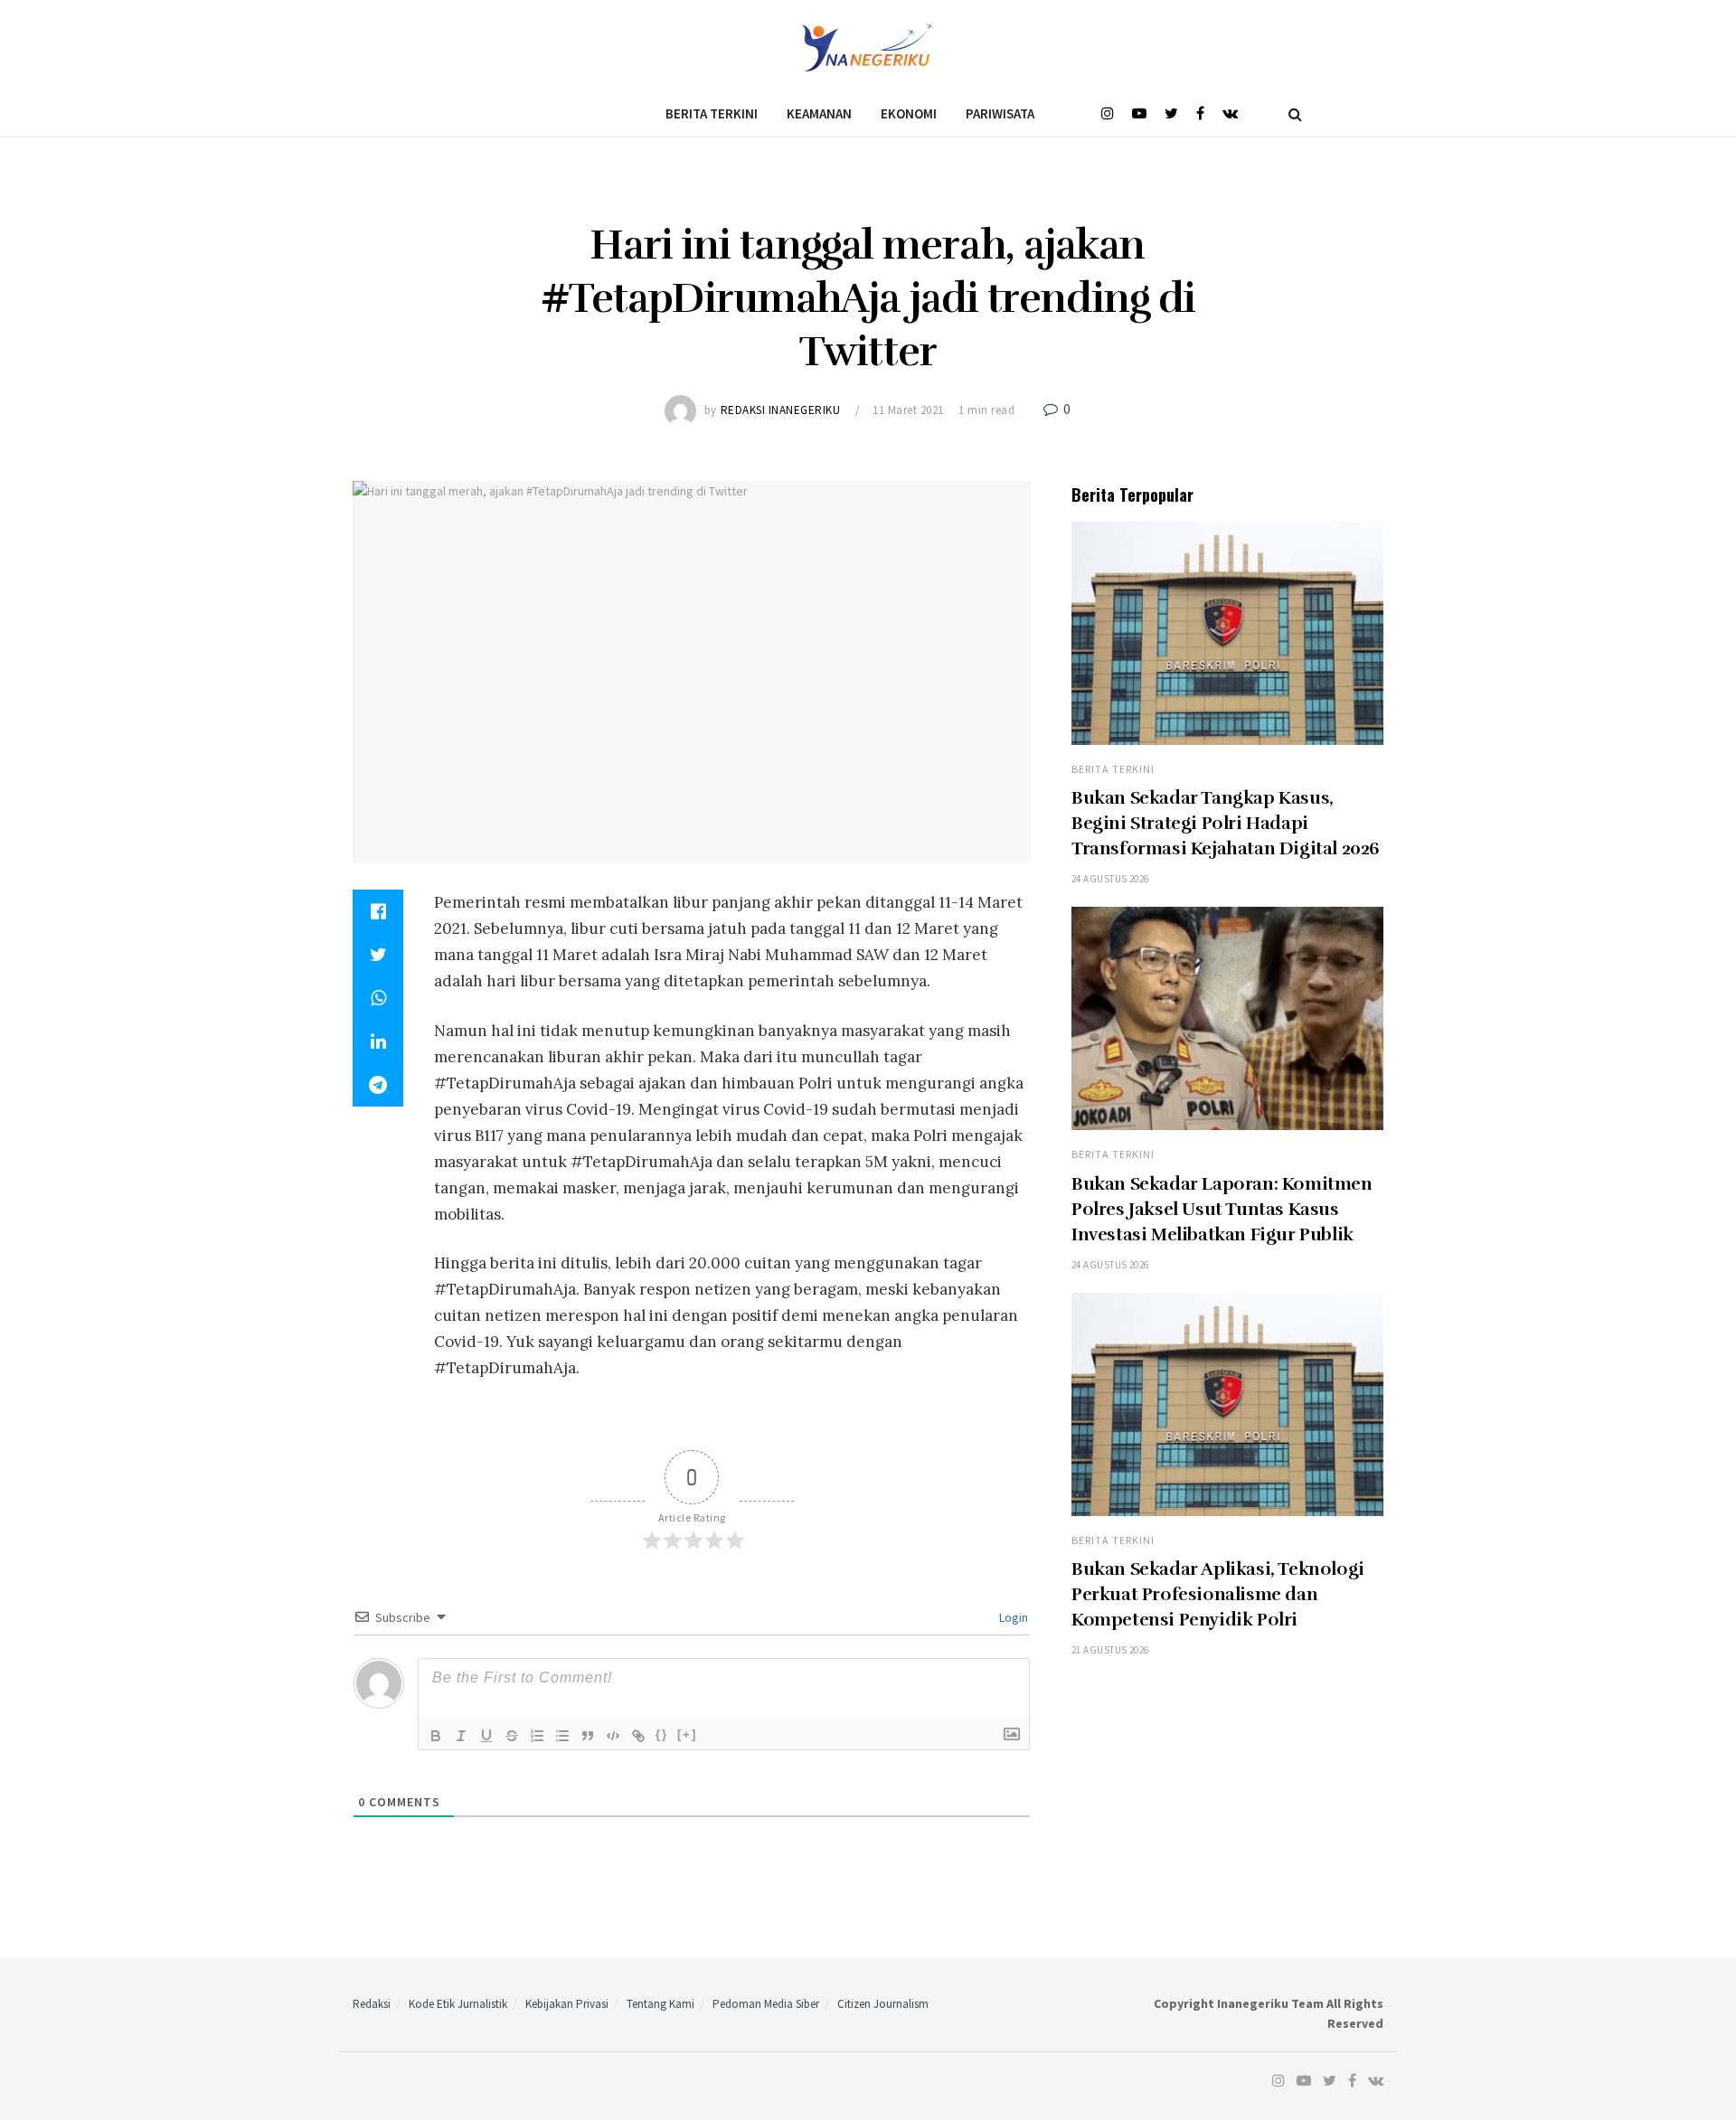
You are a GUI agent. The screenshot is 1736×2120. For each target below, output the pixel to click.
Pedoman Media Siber (766, 2004)
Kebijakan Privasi (567, 2004)
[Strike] (512, 1736)
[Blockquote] (588, 1736)
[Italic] (461, 1736)
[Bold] (436, 1736)
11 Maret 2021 (908, 410)
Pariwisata (1000, 113)
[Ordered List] (537, 1736)
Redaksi (372, 2004)
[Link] (638, 1736)
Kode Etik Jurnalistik (458, 2004)
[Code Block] (613, 1736)
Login (1012, 1617)
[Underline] (486, 1736)
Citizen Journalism (883, 2004)
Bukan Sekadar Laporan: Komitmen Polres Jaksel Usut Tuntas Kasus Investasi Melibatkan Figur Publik (1222, 1209)
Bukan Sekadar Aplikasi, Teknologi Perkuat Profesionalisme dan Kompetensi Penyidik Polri (1218, 1594)
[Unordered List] (562, 1736)
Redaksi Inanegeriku (781, 410)
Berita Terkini (712, 113)
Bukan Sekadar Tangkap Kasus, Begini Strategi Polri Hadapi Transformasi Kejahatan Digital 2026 (1226, 823)
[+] (687, 1734)
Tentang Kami (660, 2004)
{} (662, 1734)
